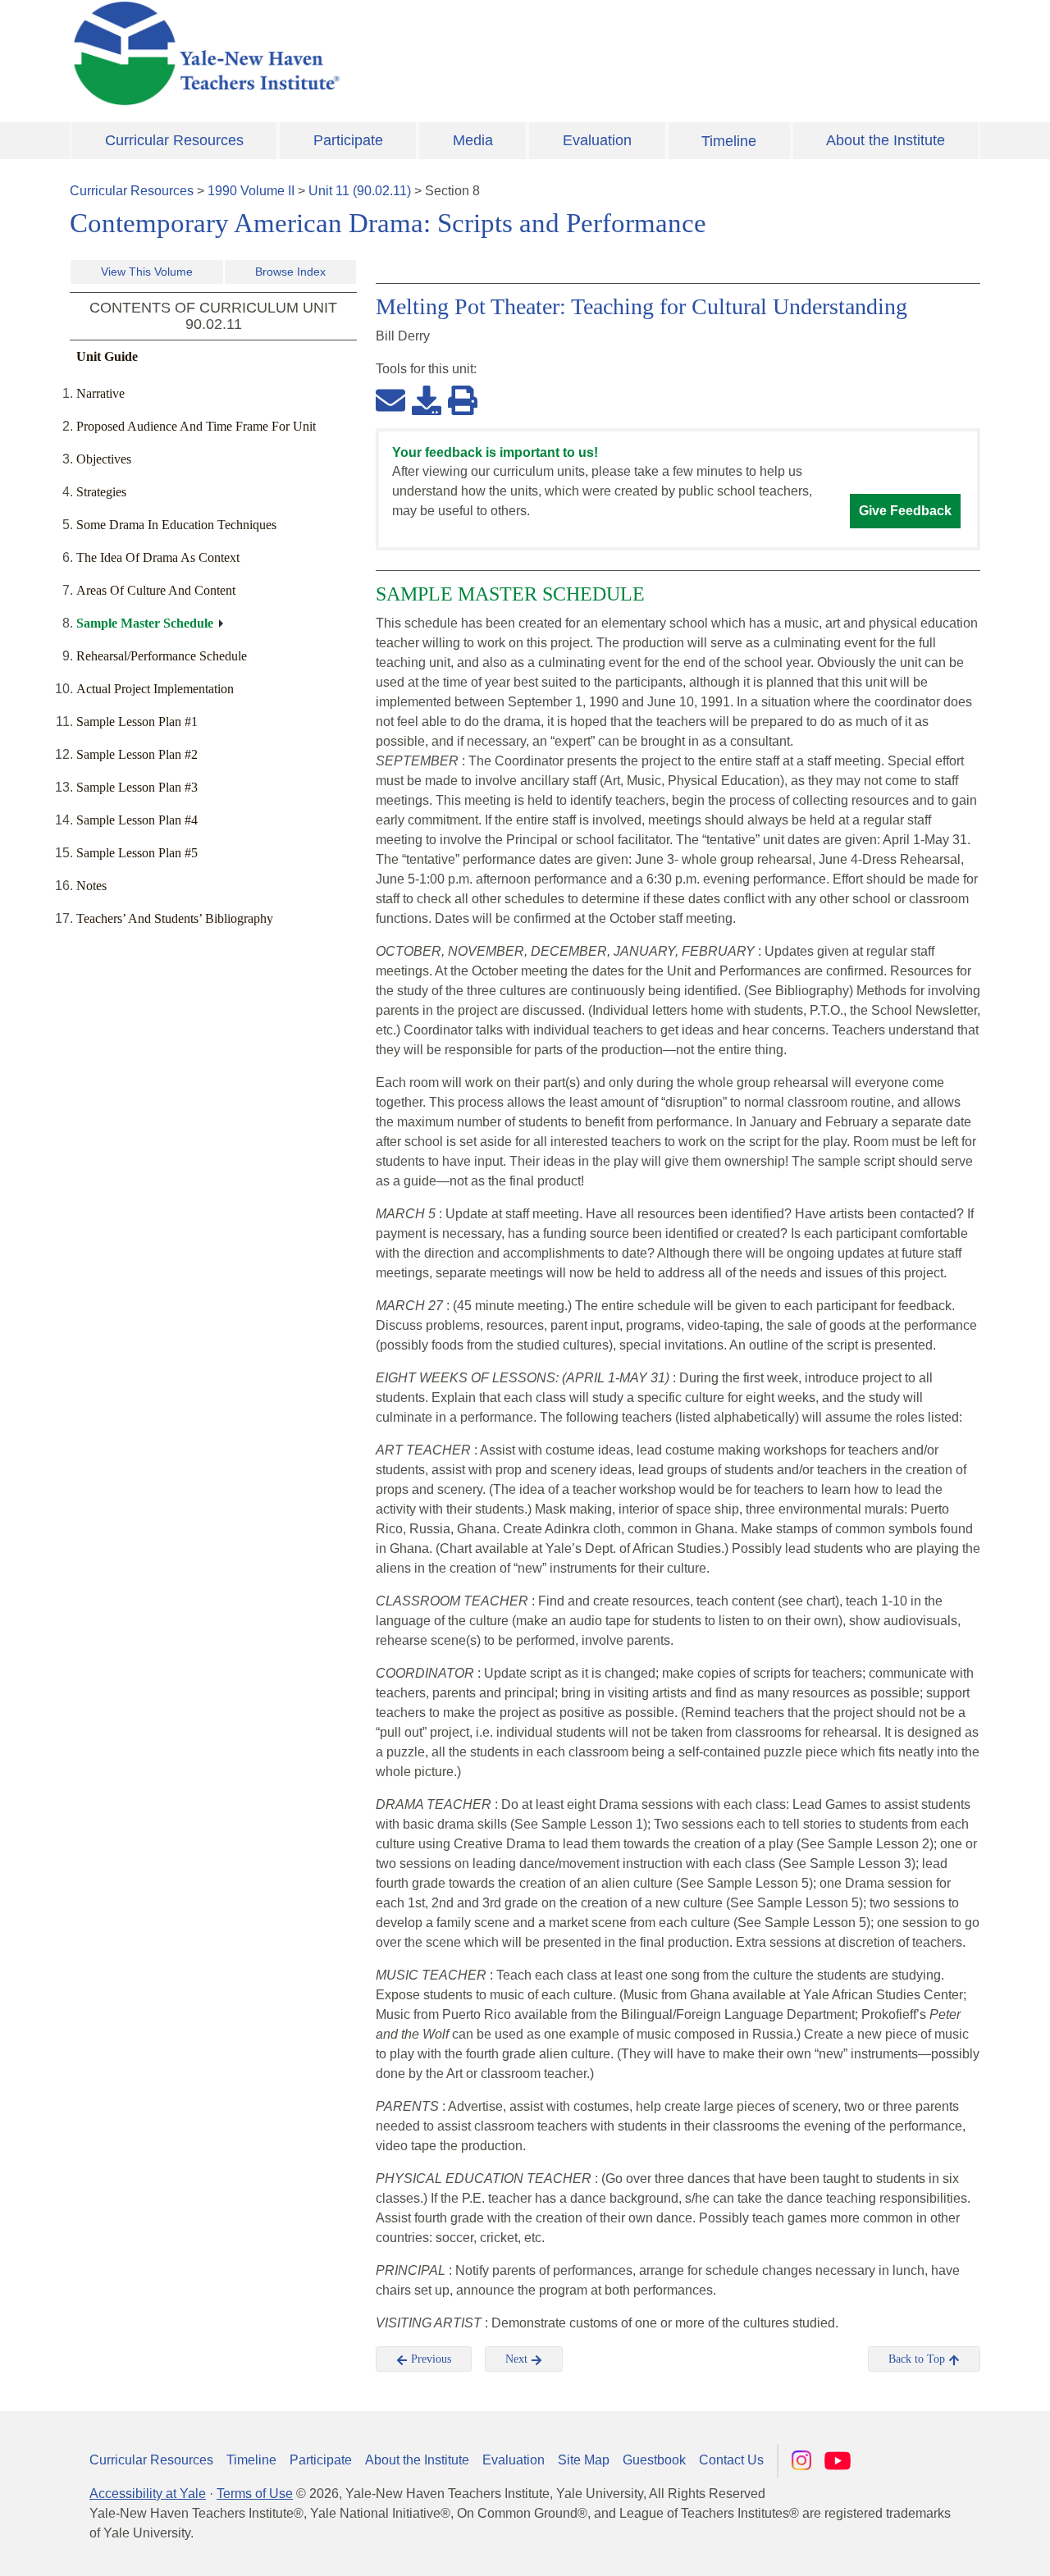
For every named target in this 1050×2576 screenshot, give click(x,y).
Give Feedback (905, 511)
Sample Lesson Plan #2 (137, 754)
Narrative (100, 393)
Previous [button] (429, 2359)
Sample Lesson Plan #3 (137, 787)
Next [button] (518, 2359)
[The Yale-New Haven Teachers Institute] (369, 53)
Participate (348, 140)
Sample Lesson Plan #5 (137, 853)
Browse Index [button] (290, 272)
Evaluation (597, 140)
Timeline (729, 141)
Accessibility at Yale (148, 2494)
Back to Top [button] (918, 2359)
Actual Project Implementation (155, 689)
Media (473, 140)
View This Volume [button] (147, 272)
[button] (956, 2547)
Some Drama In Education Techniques (176, 525)
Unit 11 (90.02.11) (360, 191)
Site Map (584, 2460)
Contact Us (731, 2460)
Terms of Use (255, 2494)
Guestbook (654, 2460)
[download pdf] (427, 400)
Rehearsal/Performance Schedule (162, 656)
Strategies (101, 492)
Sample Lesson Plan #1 (137, 722)
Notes (91, 886)
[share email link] (390, 400)
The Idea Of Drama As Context (158, 557)
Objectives (104, 459)
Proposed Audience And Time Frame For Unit (196, 426)
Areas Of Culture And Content (156, 590)
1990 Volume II (251, 191)
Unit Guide (107, 356)
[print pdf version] (463, 400)
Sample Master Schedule (145, 623)
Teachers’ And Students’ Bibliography (175, 918)
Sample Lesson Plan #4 (137, 820)
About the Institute (886, 140)
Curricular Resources (174, 140)
